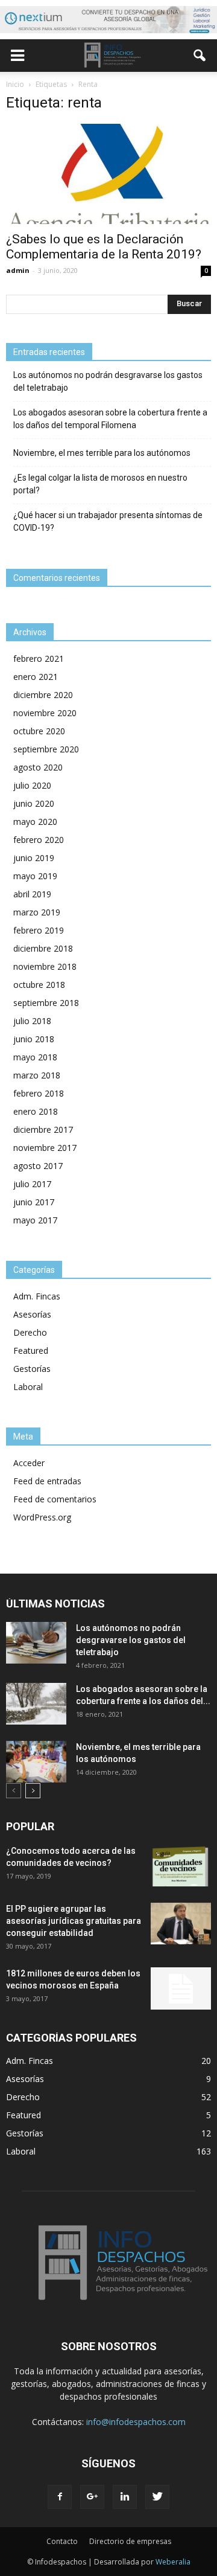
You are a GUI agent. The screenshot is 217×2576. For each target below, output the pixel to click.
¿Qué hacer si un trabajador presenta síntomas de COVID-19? (108, 521)
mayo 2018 (35, 1057)
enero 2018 (36, 1111)
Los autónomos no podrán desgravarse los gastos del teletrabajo (108, 381)
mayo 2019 (35, 876)
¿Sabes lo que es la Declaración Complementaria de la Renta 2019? (104, 247)
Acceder (29, 1463)
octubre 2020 (39, 731)
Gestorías (32, 1369)
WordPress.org (42, 1517)
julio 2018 (32, 1021)
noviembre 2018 (45, 966)
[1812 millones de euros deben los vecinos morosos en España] (181, 1988)
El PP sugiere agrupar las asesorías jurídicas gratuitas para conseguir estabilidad (74, 1921)
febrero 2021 (39, 658)
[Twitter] (157, 2497)
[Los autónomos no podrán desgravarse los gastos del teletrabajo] (36, 1643)
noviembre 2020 (45, 713)
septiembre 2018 (46, 1003)
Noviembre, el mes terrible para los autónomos (102, 453)
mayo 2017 (35, 1220)
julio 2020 (32, 785)
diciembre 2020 (43, 695)
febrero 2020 (39, 840)
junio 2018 (34, 1039)
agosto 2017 (38, 1166)
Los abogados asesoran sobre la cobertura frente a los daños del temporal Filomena (110, 419)
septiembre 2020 (46, 749)
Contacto (62, 2541)
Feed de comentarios (55, 1499)
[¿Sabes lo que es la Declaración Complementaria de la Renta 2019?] (108, 174)
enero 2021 (36, 677)
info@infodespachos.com (136, 2422)
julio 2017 (32, 1184)
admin (18, 270)
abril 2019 (32, 894)
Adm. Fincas (37, 1296)
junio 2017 (34, 1202)
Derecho (30, 1332)
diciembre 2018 (43, 948)
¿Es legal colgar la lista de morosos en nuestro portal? (100, 484)
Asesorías (32, 1314)
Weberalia (173, 2562)
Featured (31, 1350)
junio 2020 (34, 803)
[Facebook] (60, 2497)
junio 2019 (34, 858)
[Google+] (92, 2497)
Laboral (28, 1387)
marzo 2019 (37, 912)
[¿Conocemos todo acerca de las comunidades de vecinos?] (181, 1866)
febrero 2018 (39, 1093)
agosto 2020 (38, 767)
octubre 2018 (39, 985)
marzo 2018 (37, 1075)
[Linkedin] (125, 2497)
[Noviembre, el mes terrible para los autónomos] (36, 1762)
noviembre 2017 (45, 1148)
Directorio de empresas (130, 2541)
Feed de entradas (47, 1481)
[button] (200, 56)
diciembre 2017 (43, 1129)
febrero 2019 (39, 930)
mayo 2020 (35, 822)
